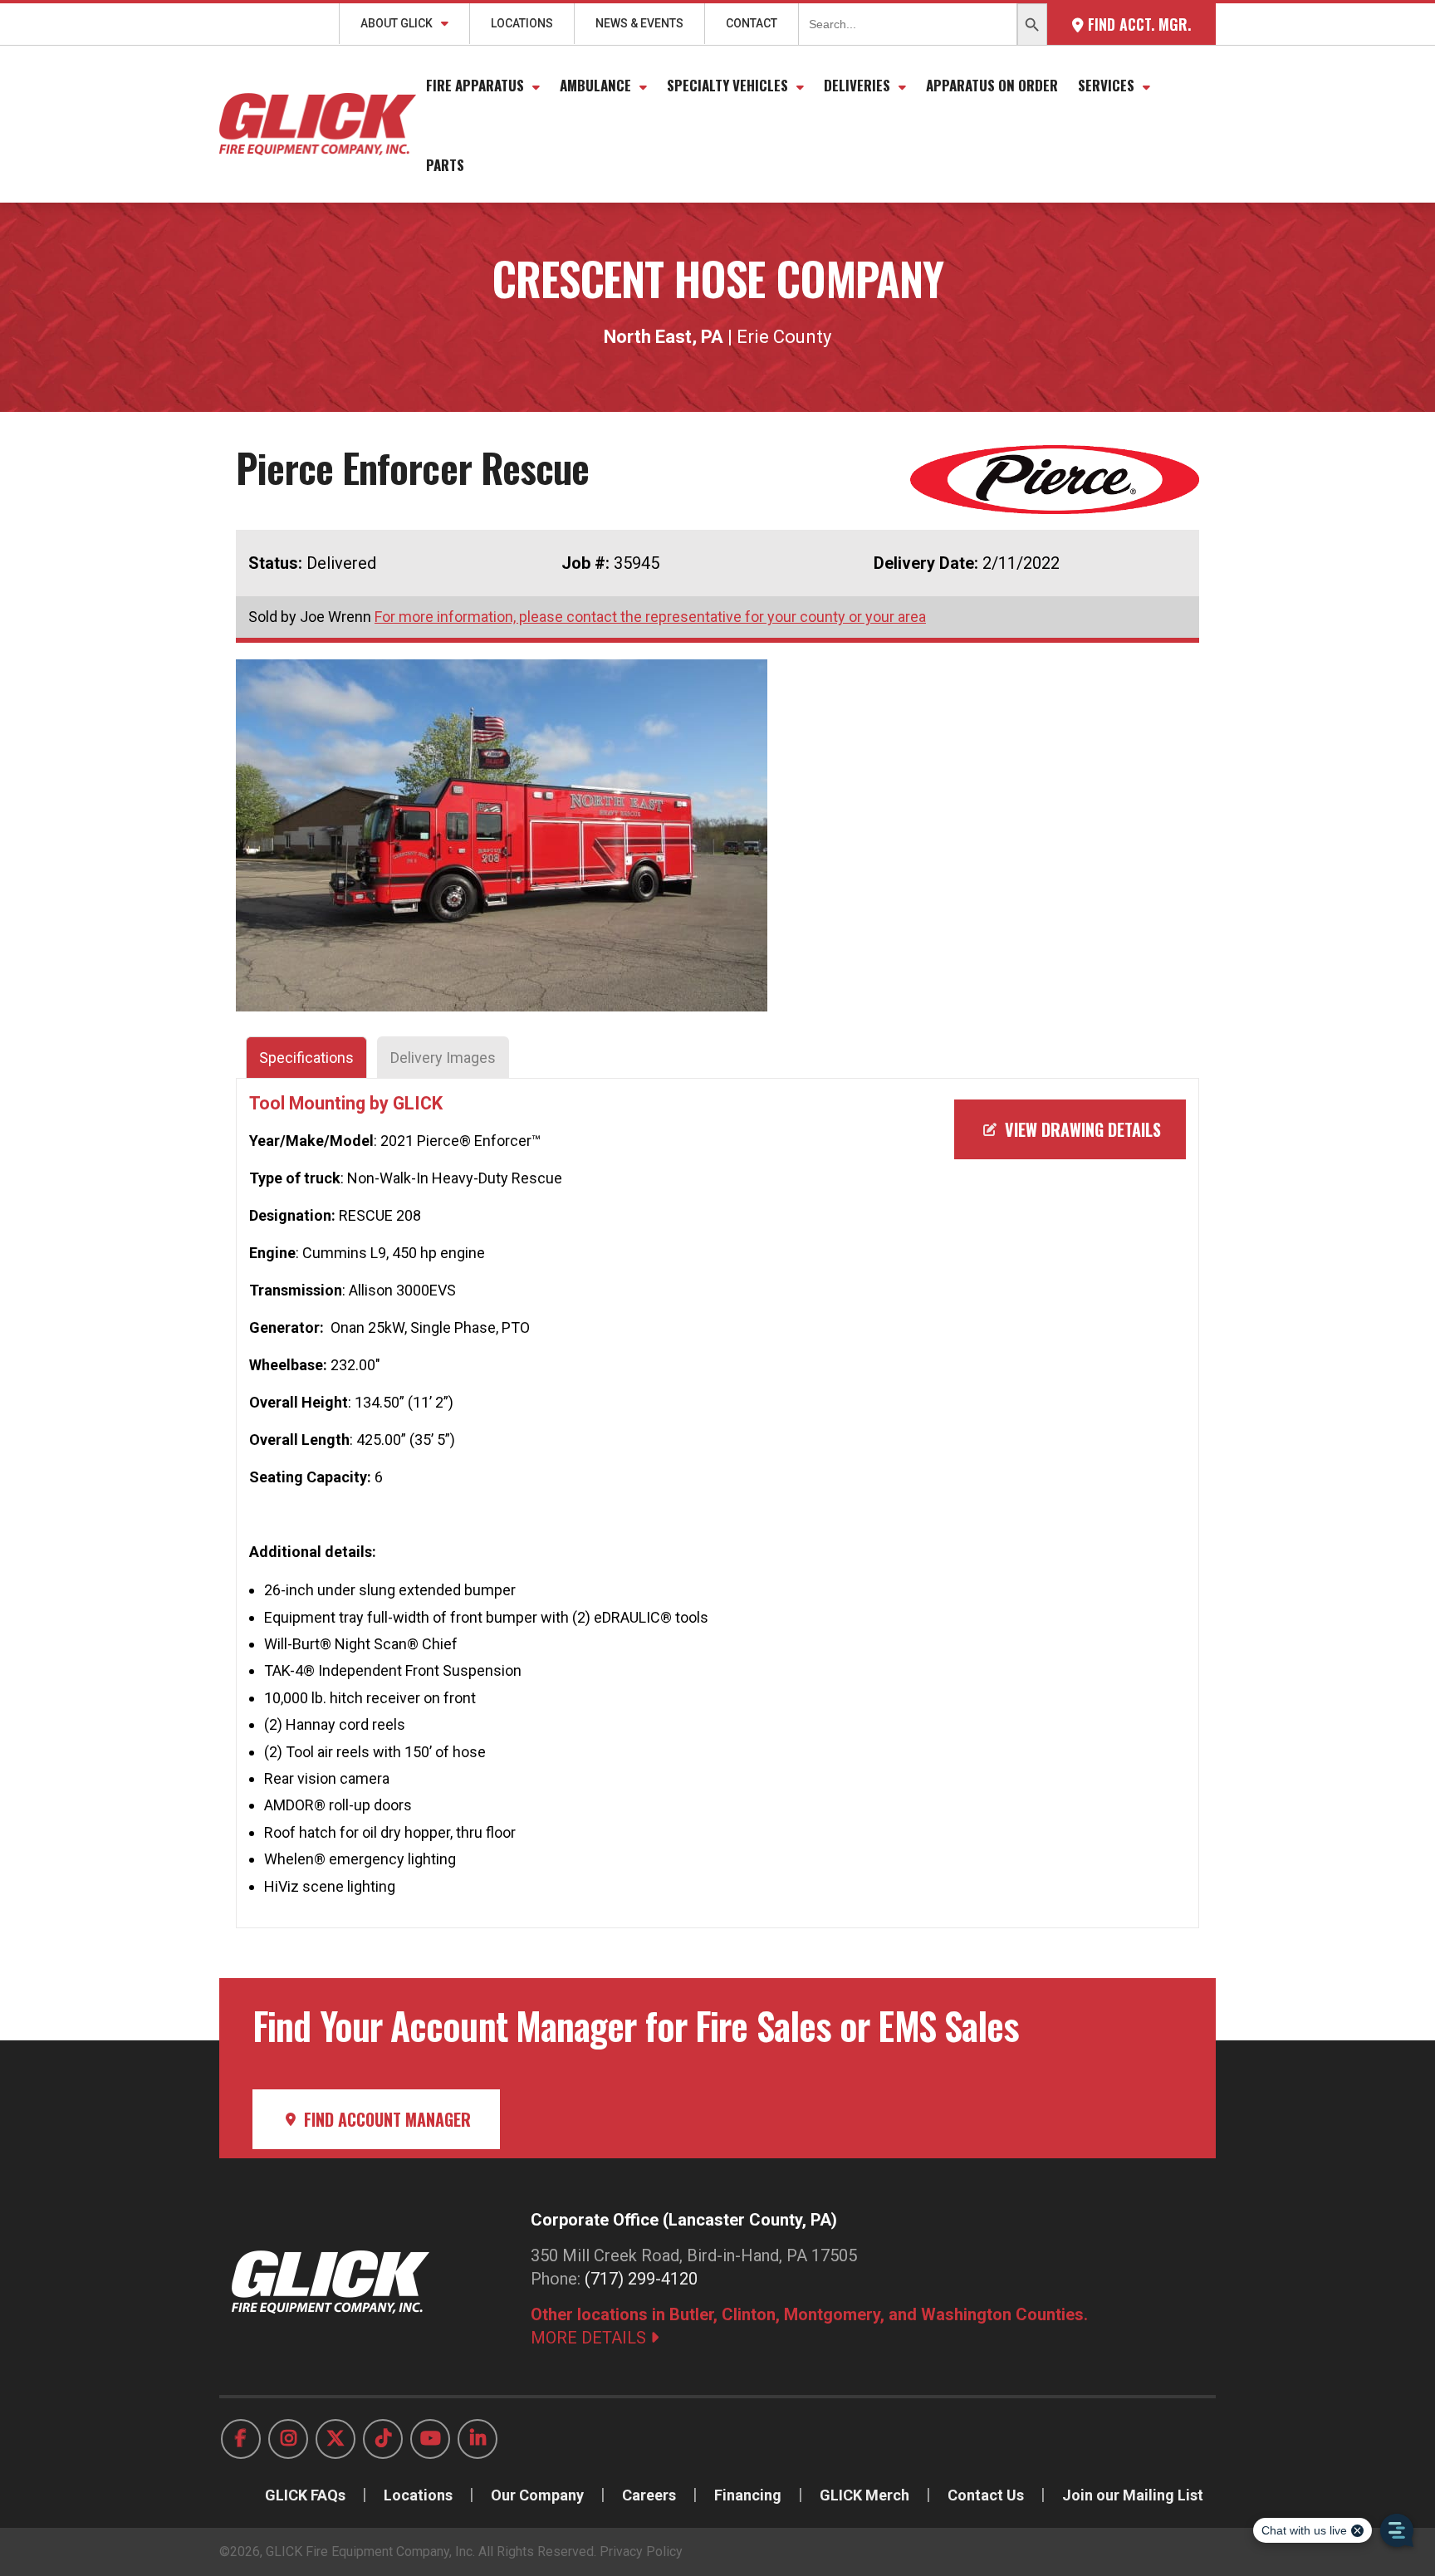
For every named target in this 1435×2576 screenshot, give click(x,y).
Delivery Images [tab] (443, 1058)
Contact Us (986, 2495)
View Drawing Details (1081, 1129)
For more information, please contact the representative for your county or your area (650, 617)
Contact (752, 23)
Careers (649, 2495)
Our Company (537, 2495)
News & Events (639, 23)
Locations (522, 23)
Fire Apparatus (475, 85)
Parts (445, 165)
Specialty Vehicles (727, 85)
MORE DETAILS (590, 2338)
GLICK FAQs (305, 2495)
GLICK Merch (864, 2495)
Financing (748, 2495)
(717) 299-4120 (641, 2279)
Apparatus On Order (992, 85)
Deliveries (857, 85)
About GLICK (397, 23)
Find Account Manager (385, 2119)
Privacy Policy (641, 2552)
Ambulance (595, 85)
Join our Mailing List (1133, 2495)
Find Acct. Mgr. (1137, 24)
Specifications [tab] (306, 1058)
